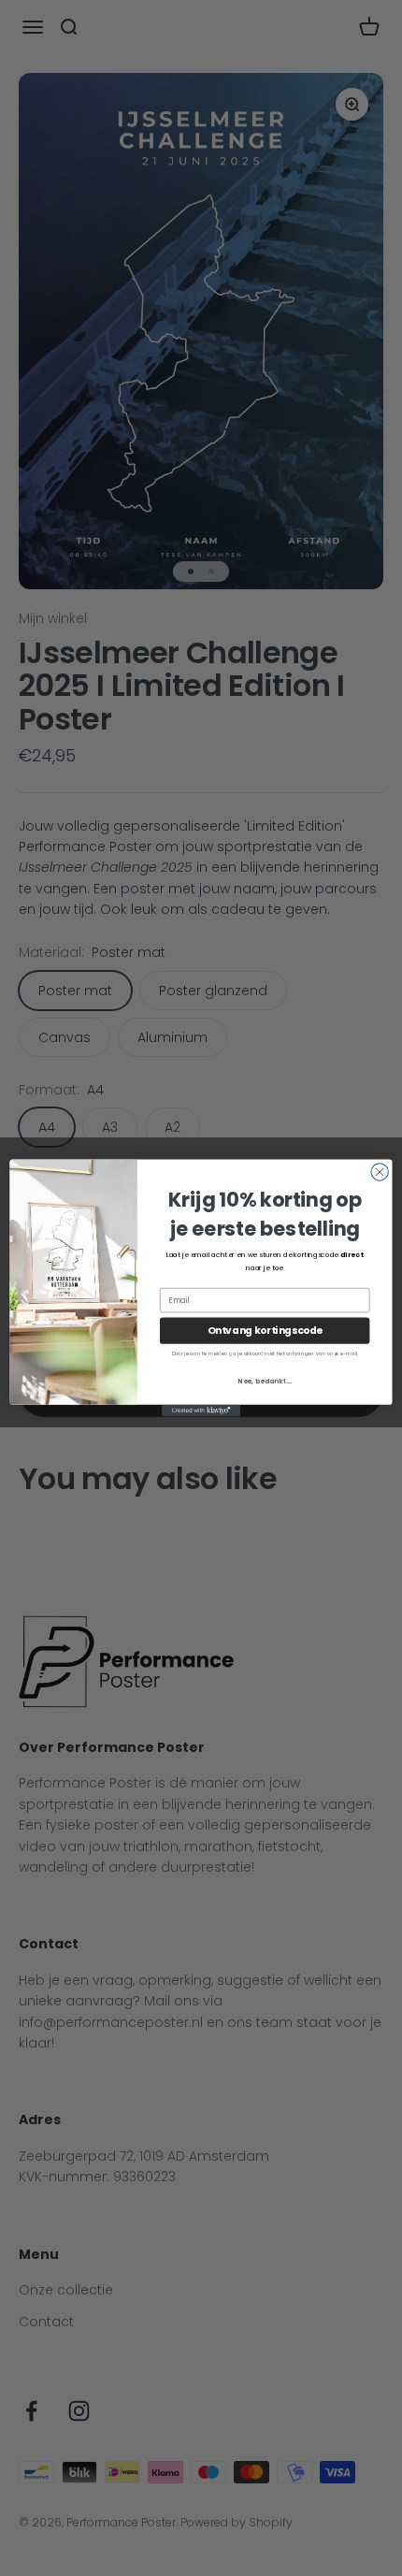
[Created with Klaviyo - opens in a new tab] (201, 1411)
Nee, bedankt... (265, 1381)
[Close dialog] (380, 1172)
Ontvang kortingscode (265, 1331)
